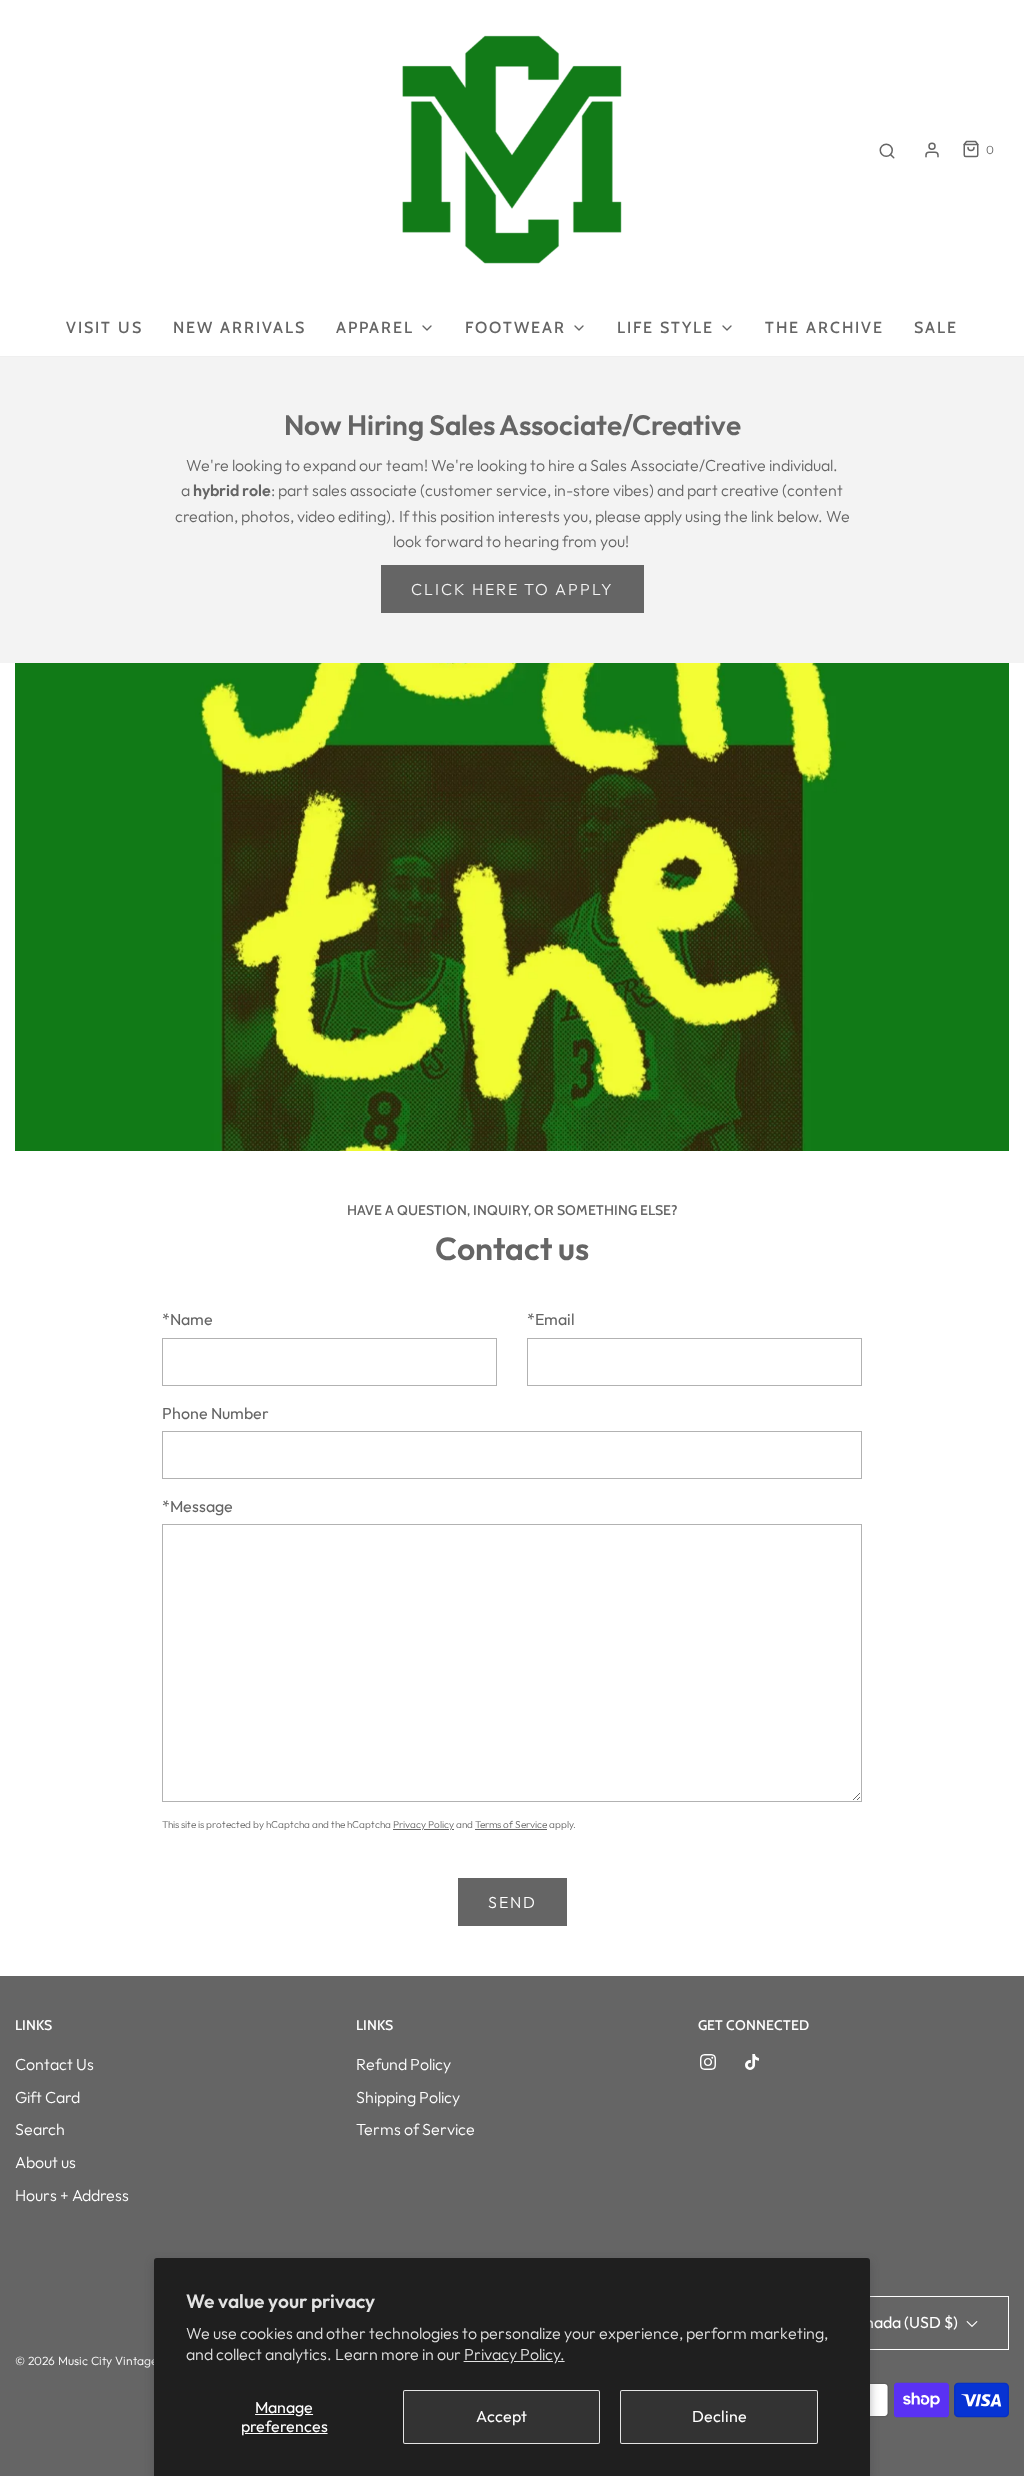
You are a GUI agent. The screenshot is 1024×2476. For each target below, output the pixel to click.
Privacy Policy (423, 1824)
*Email (551, 1319)
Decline (719, 2416)
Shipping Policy (408, 2097)
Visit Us (104, 327)
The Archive (824, 327)
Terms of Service (511, 1824)
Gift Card (47, 2097)
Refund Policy (403, 2064)
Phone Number (215, 1413)
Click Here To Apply (512, 589)
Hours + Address (72, 2195)
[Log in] (932, 150)
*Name (187, 1319)
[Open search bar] (887, 150)
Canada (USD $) (903, 2322)
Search (40, 2129)
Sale (936, 327)
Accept (501, 2416)
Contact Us (54, 2064)
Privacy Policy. (514, 2354)
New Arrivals (239, 327)
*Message (197, 1506)
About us (45, 2162)
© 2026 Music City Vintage (86, 2360)
